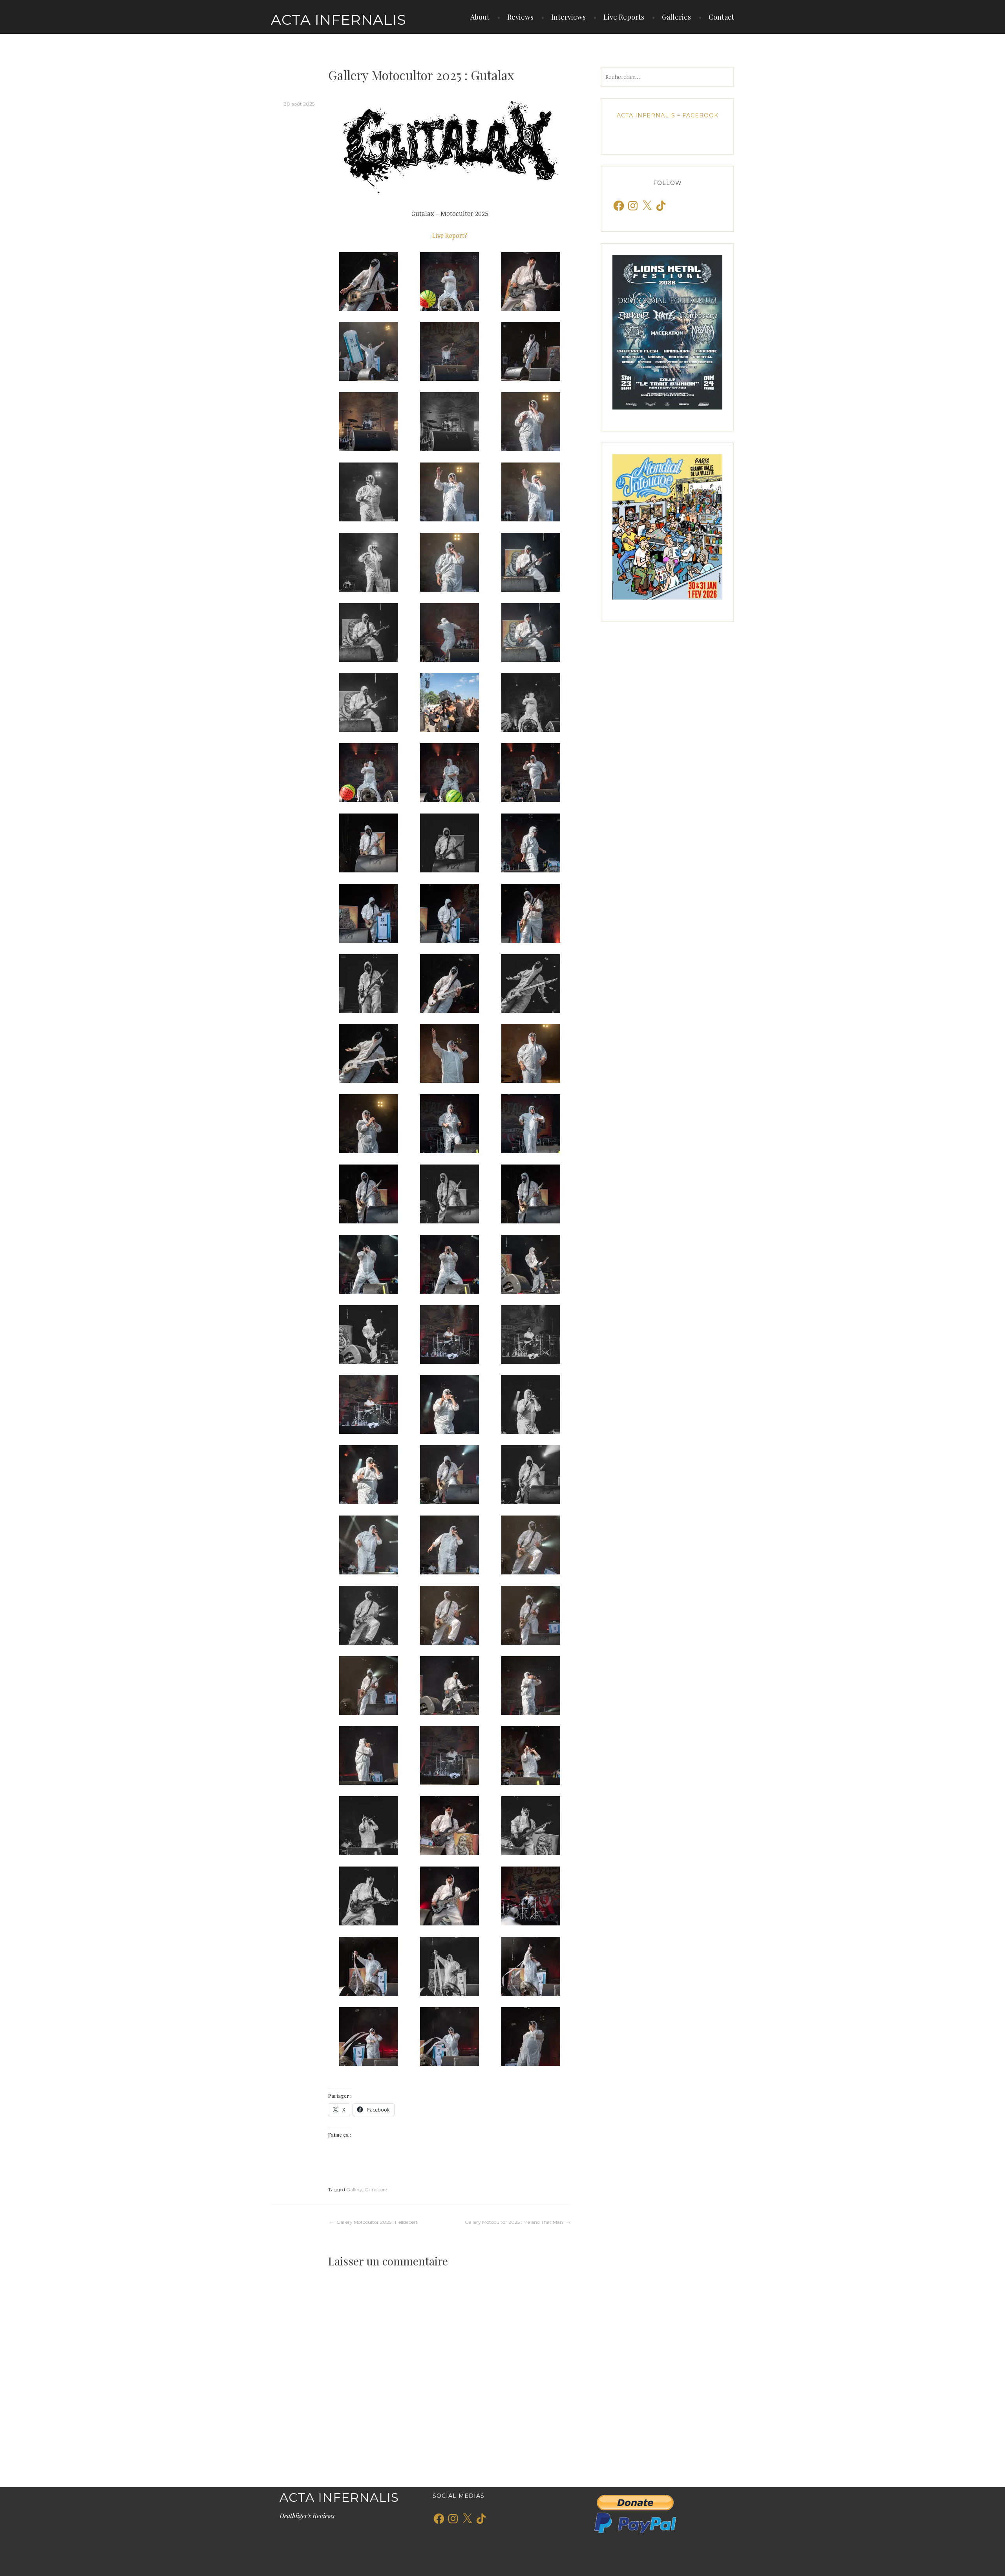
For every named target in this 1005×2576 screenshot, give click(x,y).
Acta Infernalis (339, 20)
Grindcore (376, 2189)
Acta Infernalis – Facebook (668, 115)
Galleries (676, 17)
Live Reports (624, 17)
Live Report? (450, 236)
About (480, 17)
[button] (369, 282)
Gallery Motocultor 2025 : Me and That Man (514, 2222)
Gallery (354, 2189)
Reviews (520, 17)
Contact (721, 17)
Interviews (568, 17)
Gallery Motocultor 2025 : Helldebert (377, 2222)
